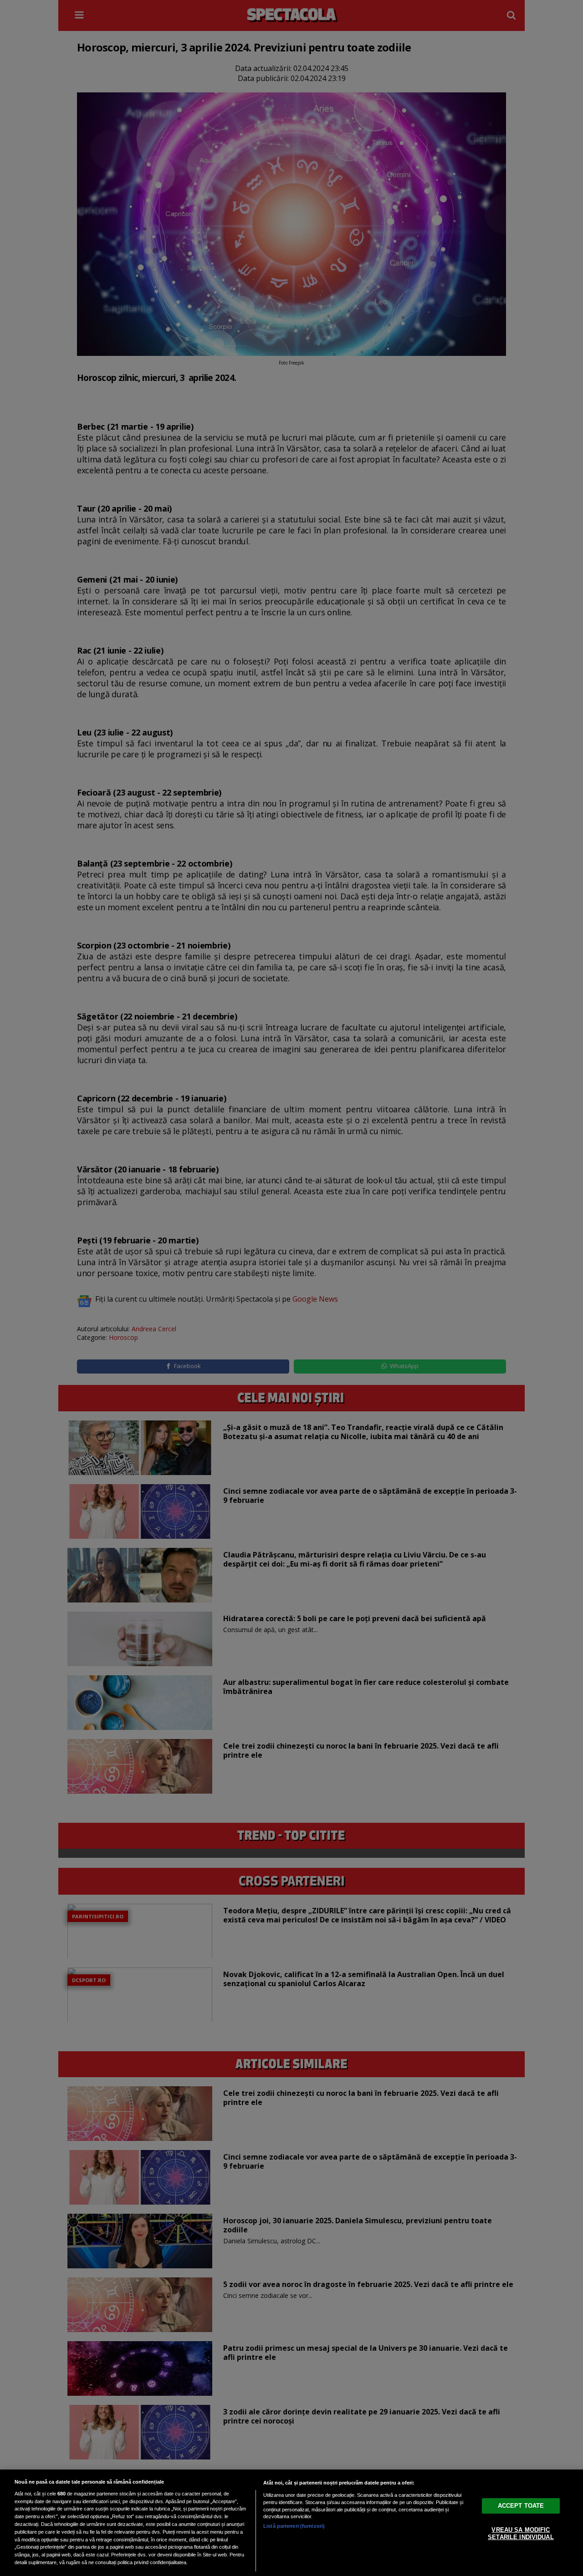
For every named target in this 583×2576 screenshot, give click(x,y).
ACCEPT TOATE (521, 2506)
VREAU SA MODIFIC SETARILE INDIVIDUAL (521, 2533)
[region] (291, 2523)
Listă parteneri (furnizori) (294, 2526)
